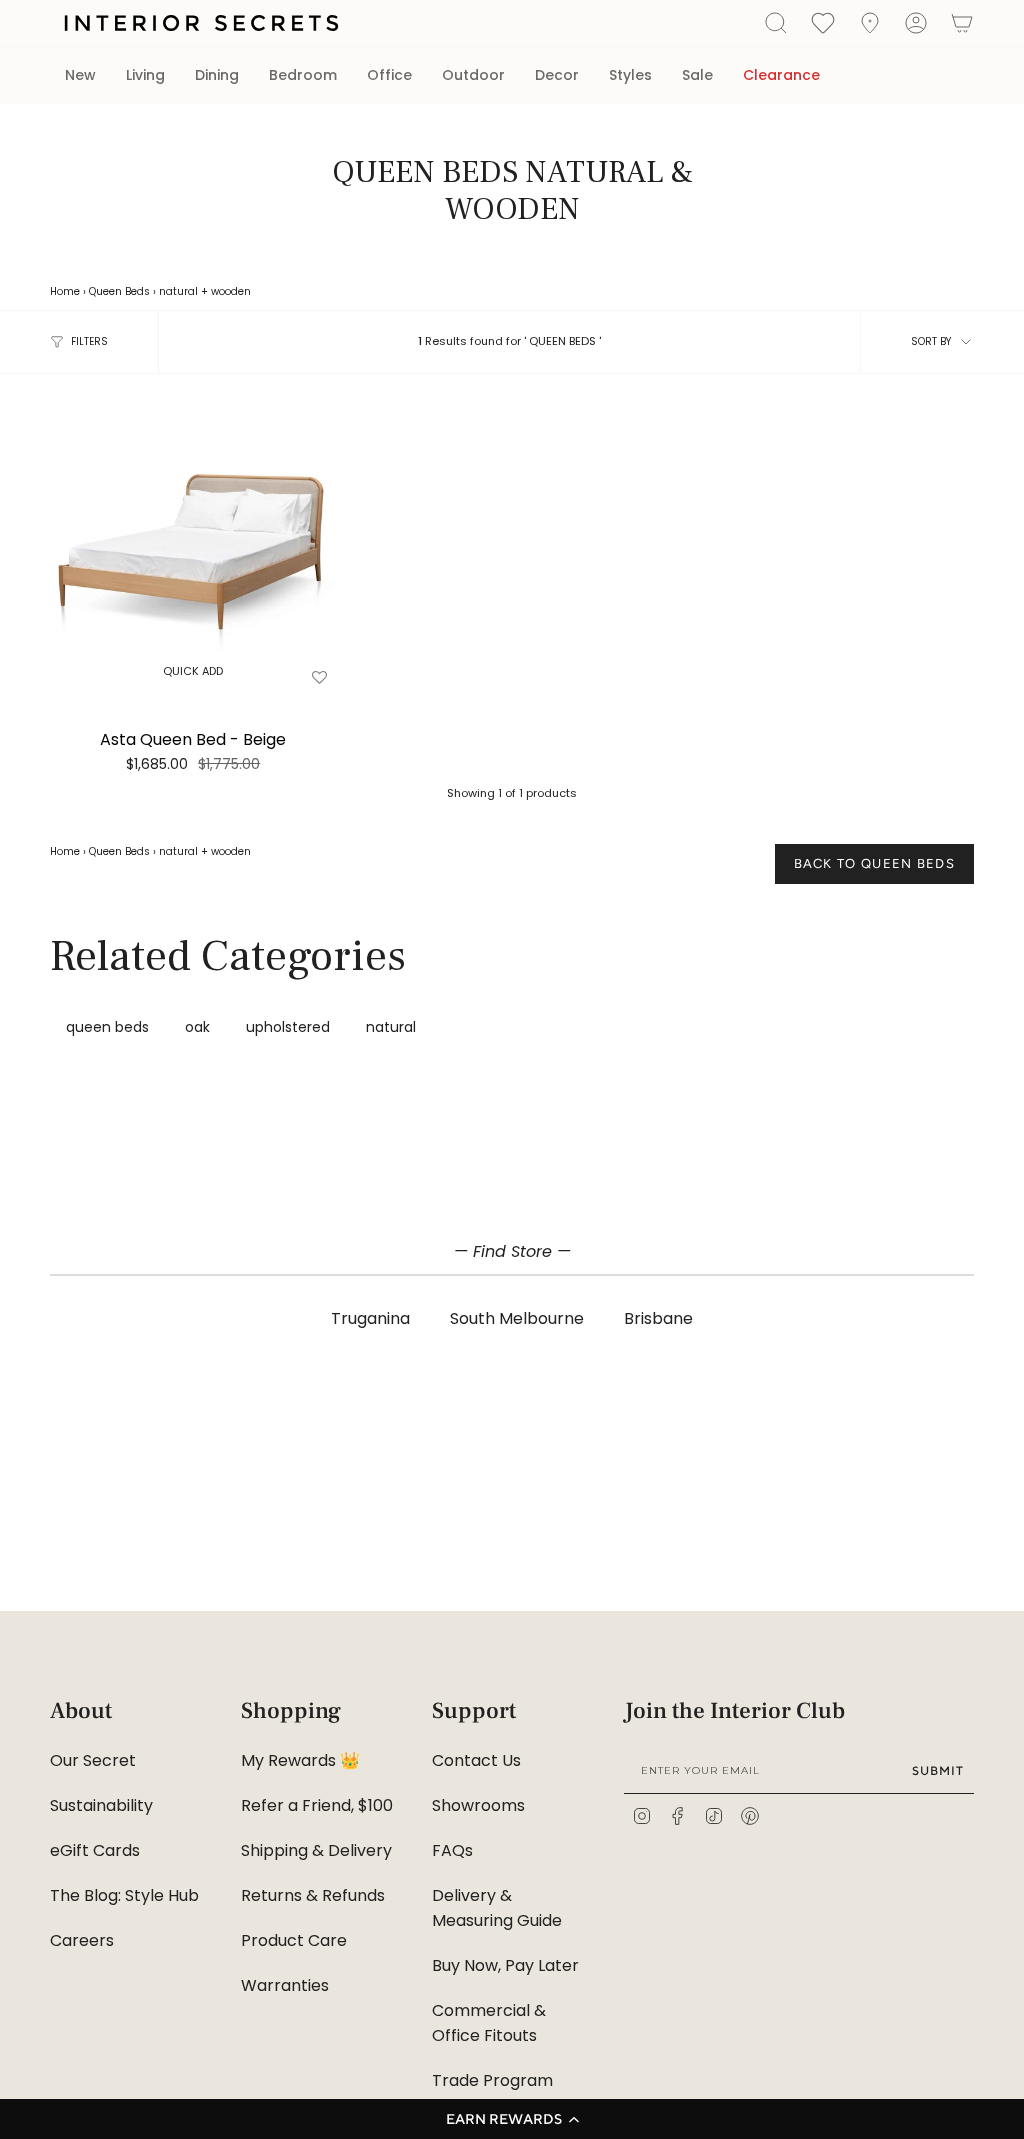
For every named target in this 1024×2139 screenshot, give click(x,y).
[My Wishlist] (823, 22)
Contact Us (476, 1760)
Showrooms (478, 1805)
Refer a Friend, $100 (317, 1805)
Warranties (285, 1985)
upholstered (288, 1027)
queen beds (107, 1027)
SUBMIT (938, 1770)
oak (197, 1027)
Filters (89, 341)
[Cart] (962, 23)
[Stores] (870, 23)
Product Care (294, 1940)
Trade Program (492, 2080)
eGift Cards (95, 1850)
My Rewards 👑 (300, 1760)
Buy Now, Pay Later (505, 1965)
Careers (82, 1940)
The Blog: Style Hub (124, 1895)
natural (178, 291)
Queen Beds (119, 291)
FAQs (452, 1850)
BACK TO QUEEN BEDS (874, 863)
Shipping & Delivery (316, 1850)
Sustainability (101, 1805)
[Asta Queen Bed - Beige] (193, 549)
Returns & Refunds (313, 1895)
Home (65, 291)
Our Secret (93, 1760)
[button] (512, 2119)
